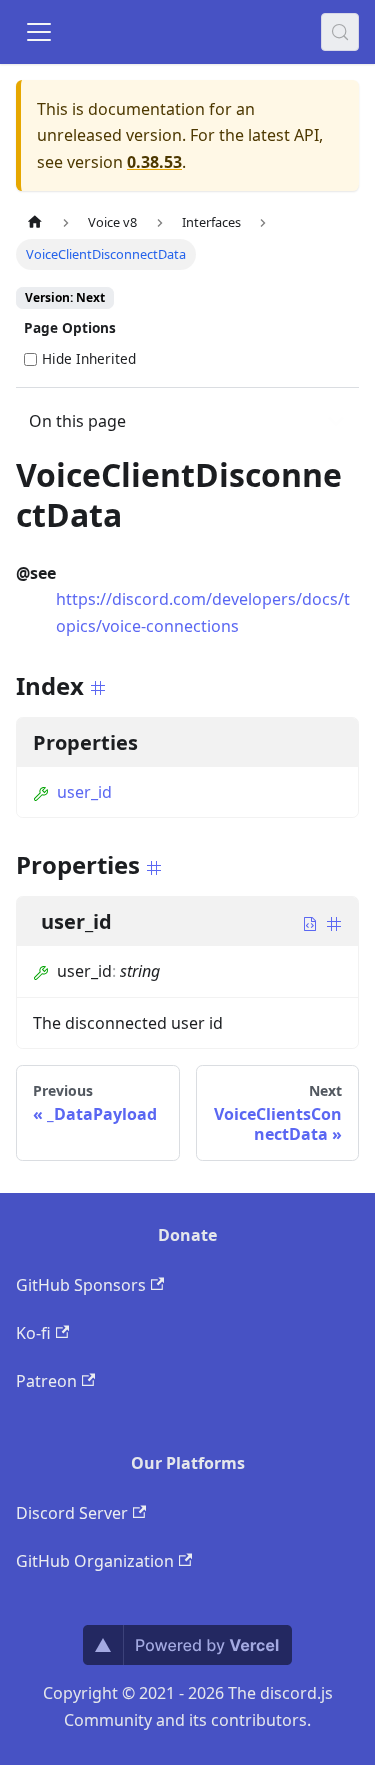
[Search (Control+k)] (340, 32)
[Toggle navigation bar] (39, 32)
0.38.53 (154, 162)
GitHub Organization (95, 1561)
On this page (77, 421)
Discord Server (72, 1513)
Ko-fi (33, 1333)
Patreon (46, 1381)
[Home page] (35, 222)
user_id (84, 792)
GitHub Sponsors (81, 1285)
